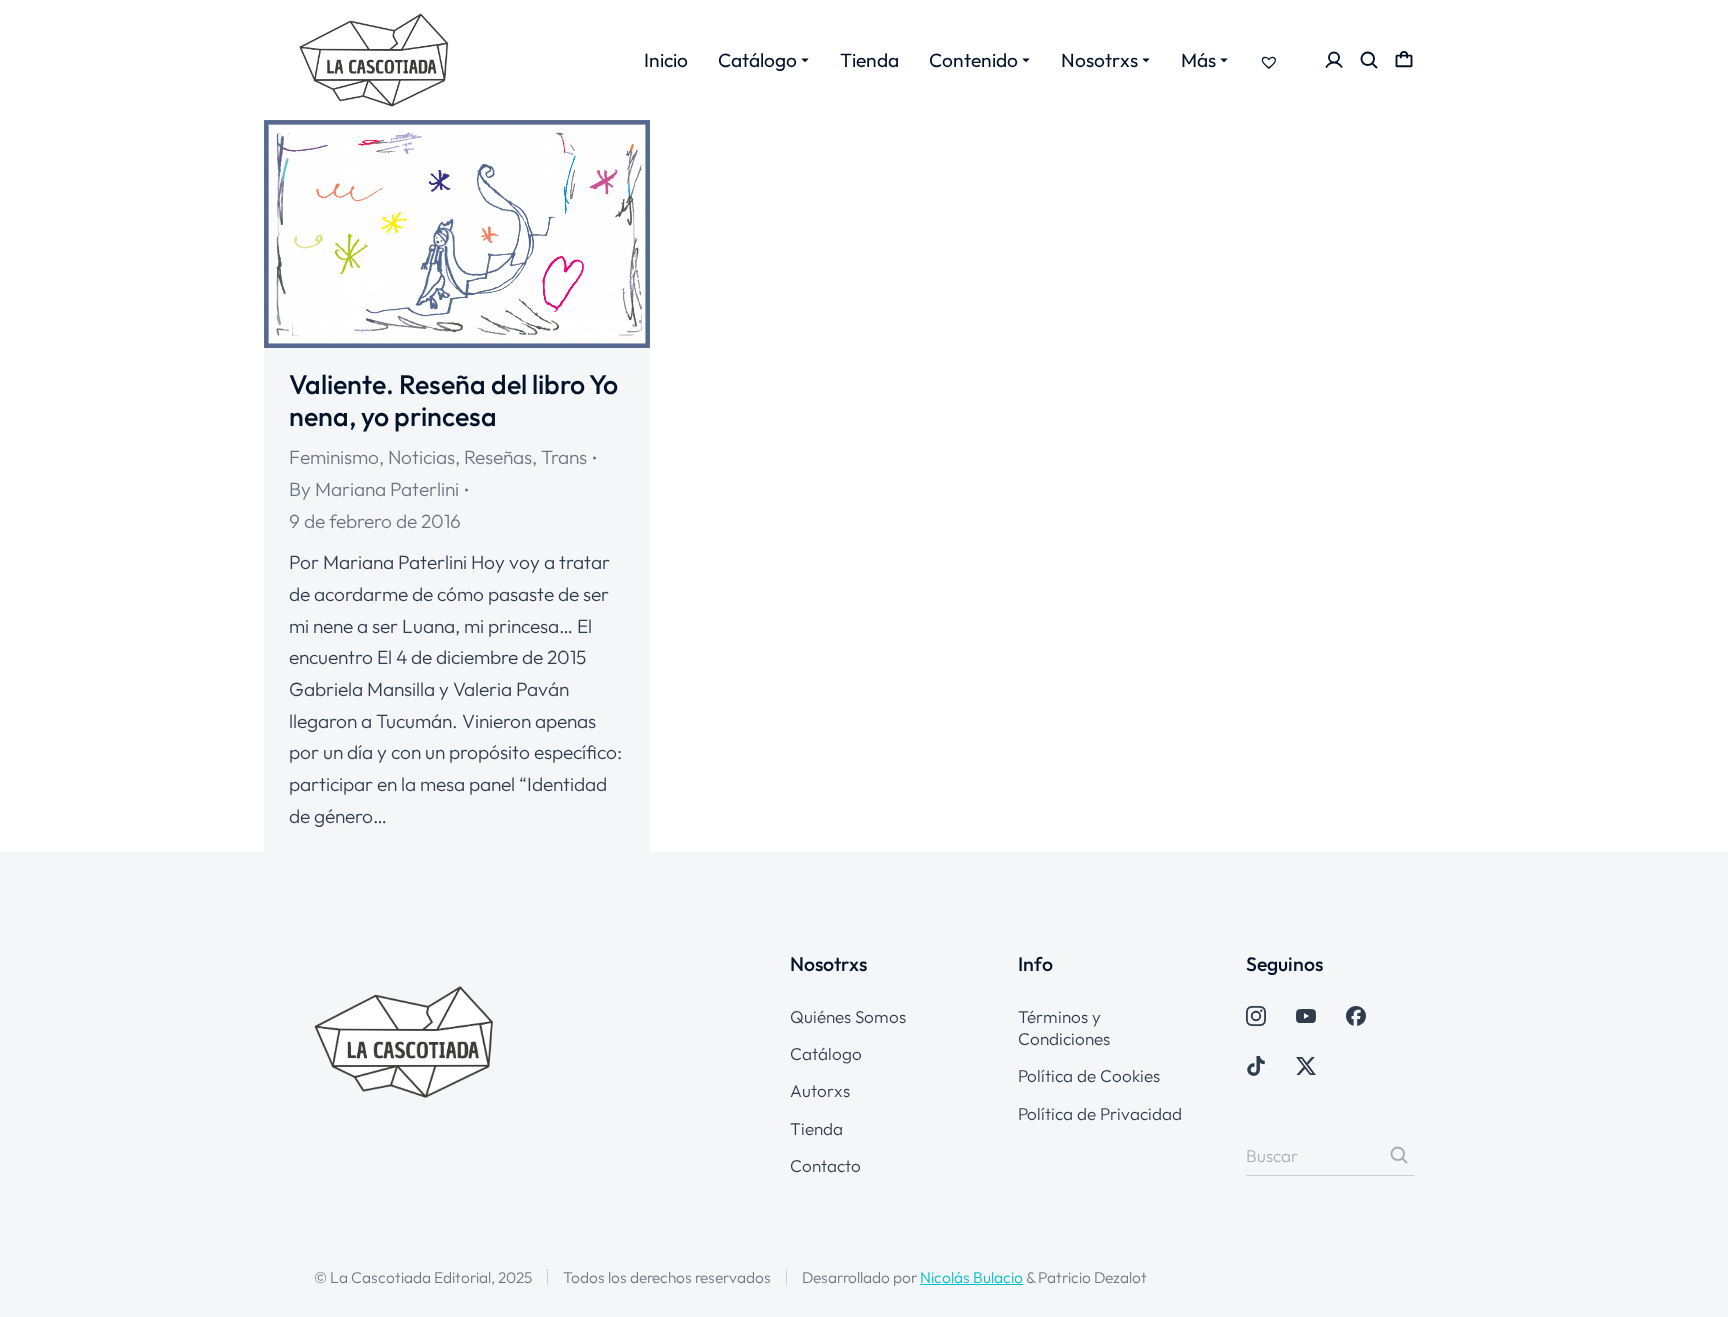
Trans (564, 457)
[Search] (1399, 1155)
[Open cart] (1404, 60)
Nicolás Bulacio (971, 1277)
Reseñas (498, 457)
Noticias (421, 457)
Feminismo (334, 457)
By (374, 489)
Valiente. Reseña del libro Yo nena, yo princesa (453, 400)
